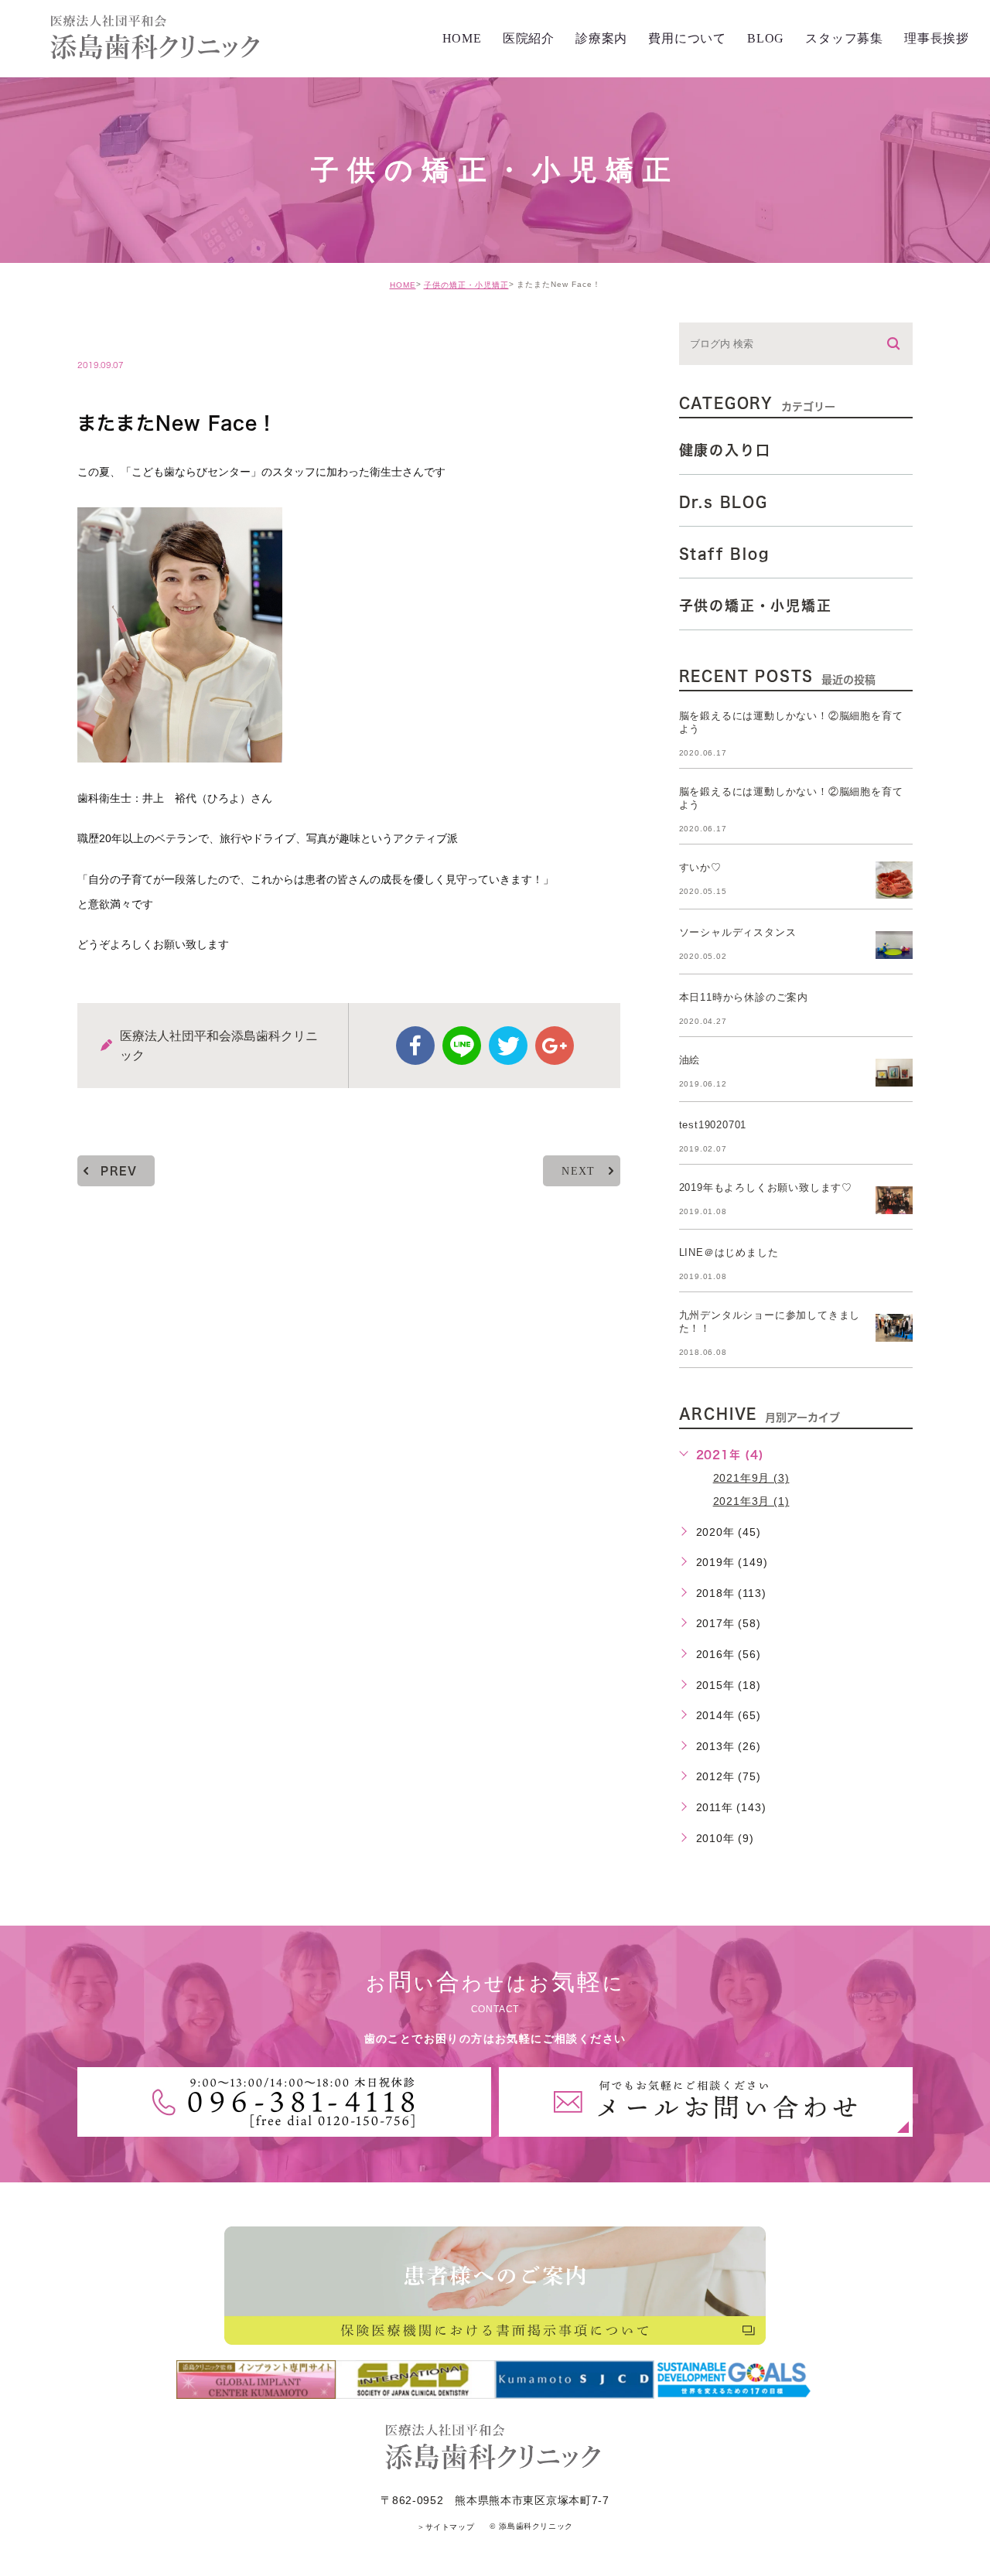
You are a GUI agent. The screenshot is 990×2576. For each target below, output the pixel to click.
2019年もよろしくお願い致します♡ (766, 1187)
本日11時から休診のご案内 (744, 997)
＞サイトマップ (445, 2527)
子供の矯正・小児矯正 (466, 285)
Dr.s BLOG (724, 502)
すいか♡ (700, 867)
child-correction (152, 333)
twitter (508, 1046)
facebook (415, 1046)
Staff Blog (724, 554)
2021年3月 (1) (751, 1501)
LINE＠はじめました (729, 1252)
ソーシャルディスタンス (738, 932)
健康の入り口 (725, 450)
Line (462, 1046)
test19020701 (713, 1125)
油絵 (690, 1060)
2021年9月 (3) (751, 1478)
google (555, 1046)
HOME (403, 285)
